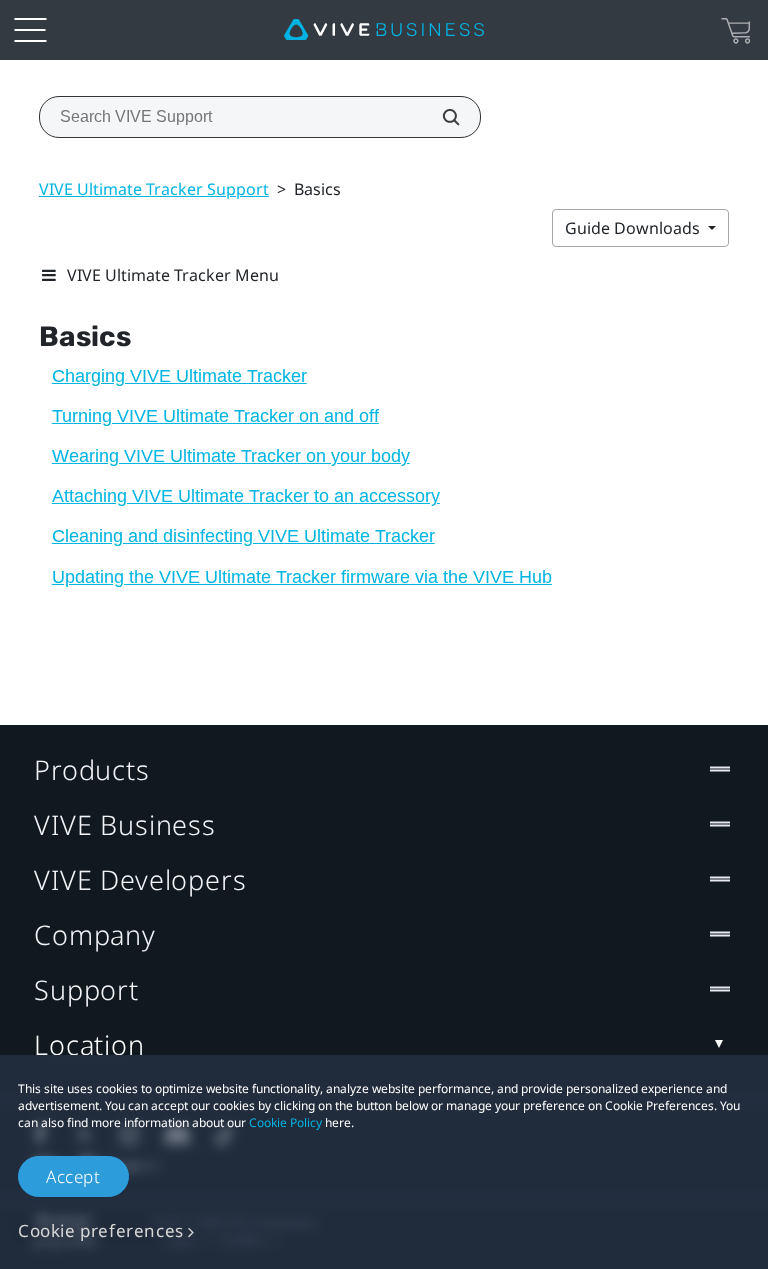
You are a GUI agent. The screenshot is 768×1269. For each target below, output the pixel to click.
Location (89, 1044)
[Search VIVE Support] (440, 117)
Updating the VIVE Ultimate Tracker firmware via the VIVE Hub (302, 577)
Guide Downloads (634, 228)
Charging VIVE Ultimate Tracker (179, 376)
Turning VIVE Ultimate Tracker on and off (215, 416)
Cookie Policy (285, 1122)
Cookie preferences (101, 1230)
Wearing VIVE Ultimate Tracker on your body (231, 456)
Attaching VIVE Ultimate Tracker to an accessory (246, 496)
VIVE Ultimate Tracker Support (154, 189)
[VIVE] (384, 30)
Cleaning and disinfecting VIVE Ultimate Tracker (243, 536)
